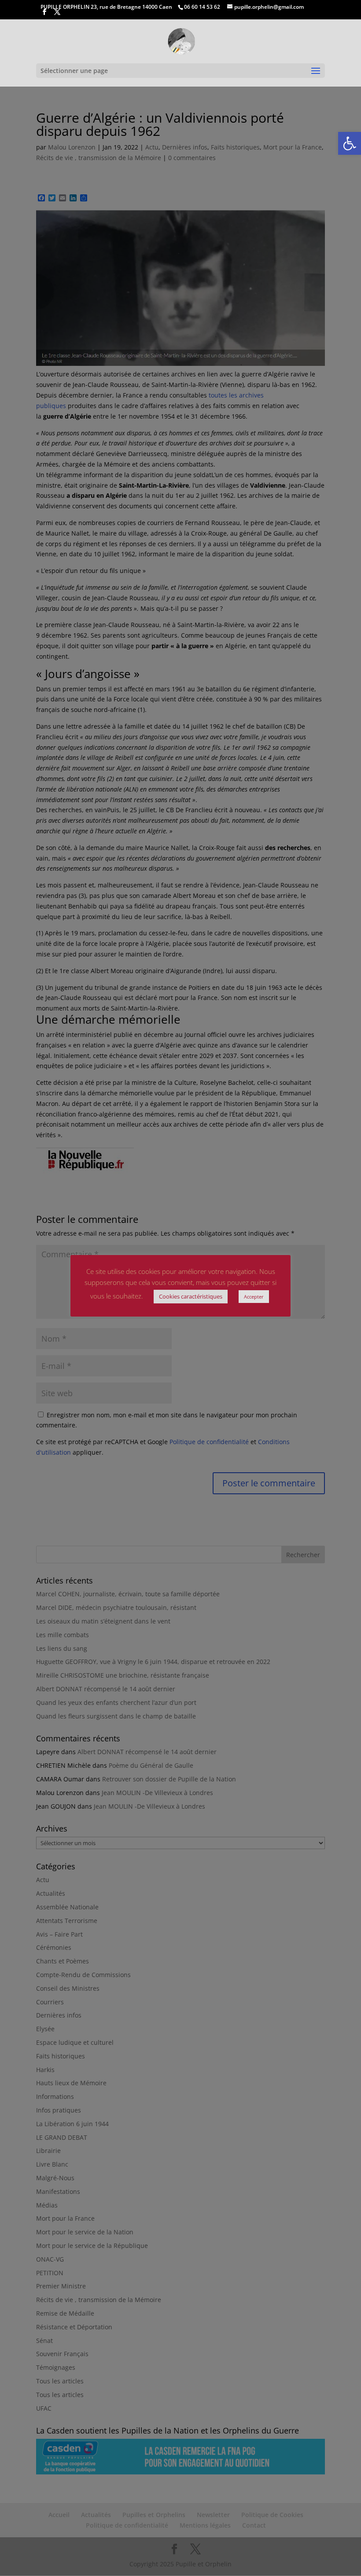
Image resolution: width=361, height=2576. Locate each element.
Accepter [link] (254, 1297)
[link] (350, 143)
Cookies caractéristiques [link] (191, 1296)
